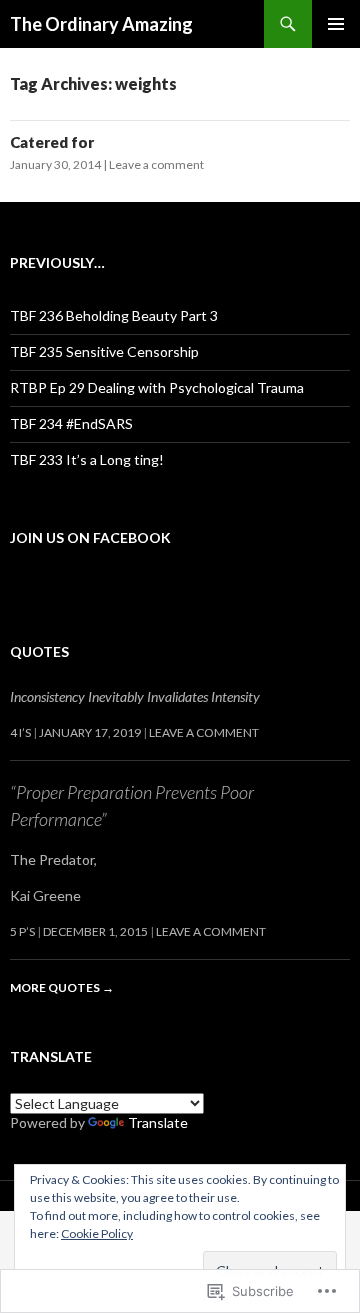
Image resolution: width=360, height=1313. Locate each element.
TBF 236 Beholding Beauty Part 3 (114, 315)
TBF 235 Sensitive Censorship (104, 351)
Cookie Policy (97, 1233)
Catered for (52, 142)
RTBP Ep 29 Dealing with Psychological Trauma (157, 387)
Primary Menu (336, 24)
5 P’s (22, 931)
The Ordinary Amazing (101, 24)
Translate (158, 1122)
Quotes (39, 651)
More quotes (62, 987)
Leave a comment (156, 164)
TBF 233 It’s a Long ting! (87, 459)
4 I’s (20, 732)
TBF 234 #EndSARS (71, 423)
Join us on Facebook (90, 537)
